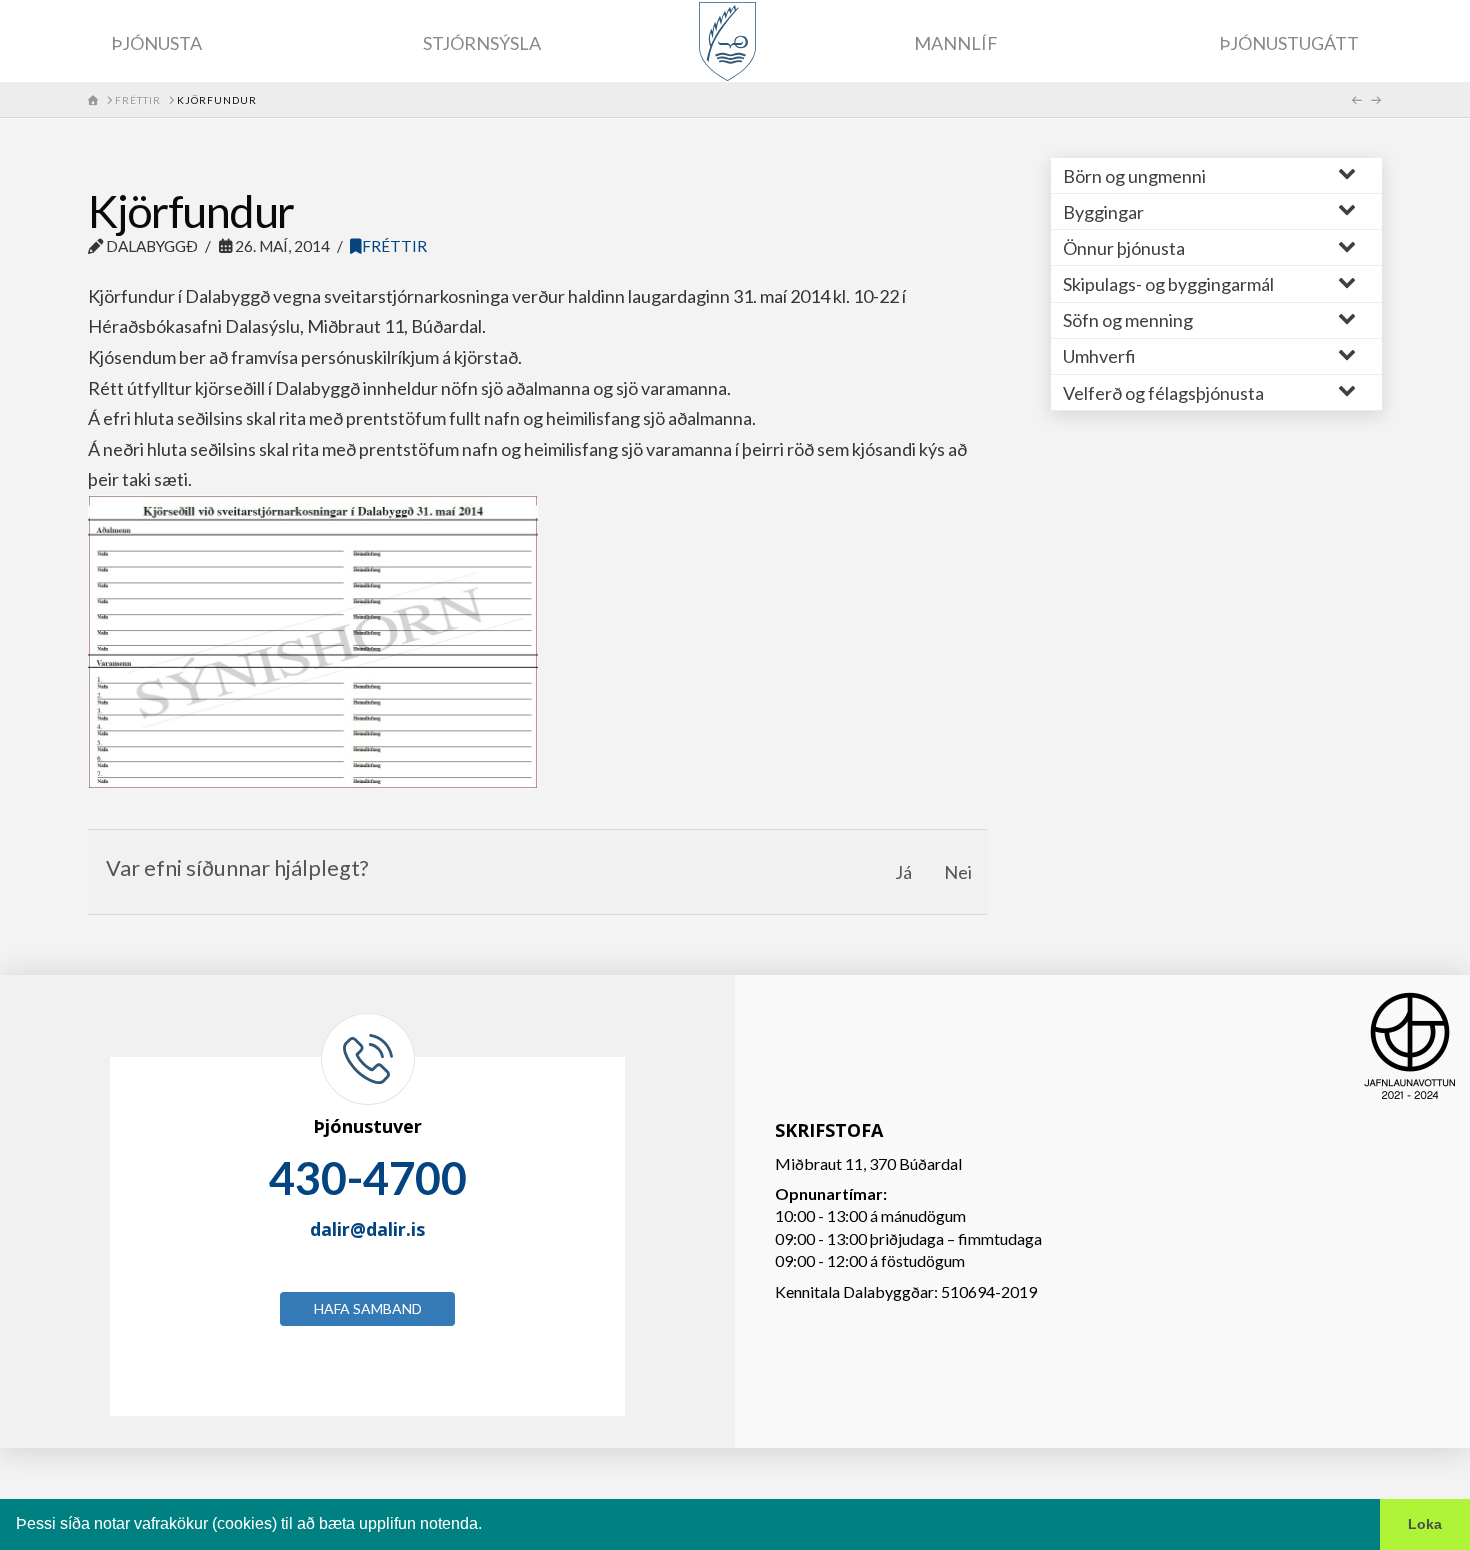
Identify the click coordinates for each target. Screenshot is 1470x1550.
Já (903, 872)
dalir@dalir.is (367, 1229)
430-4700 (368, 1178)
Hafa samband (368, 1308)
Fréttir (394, 246)
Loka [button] (1425, 1524)
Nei (958, 872)
